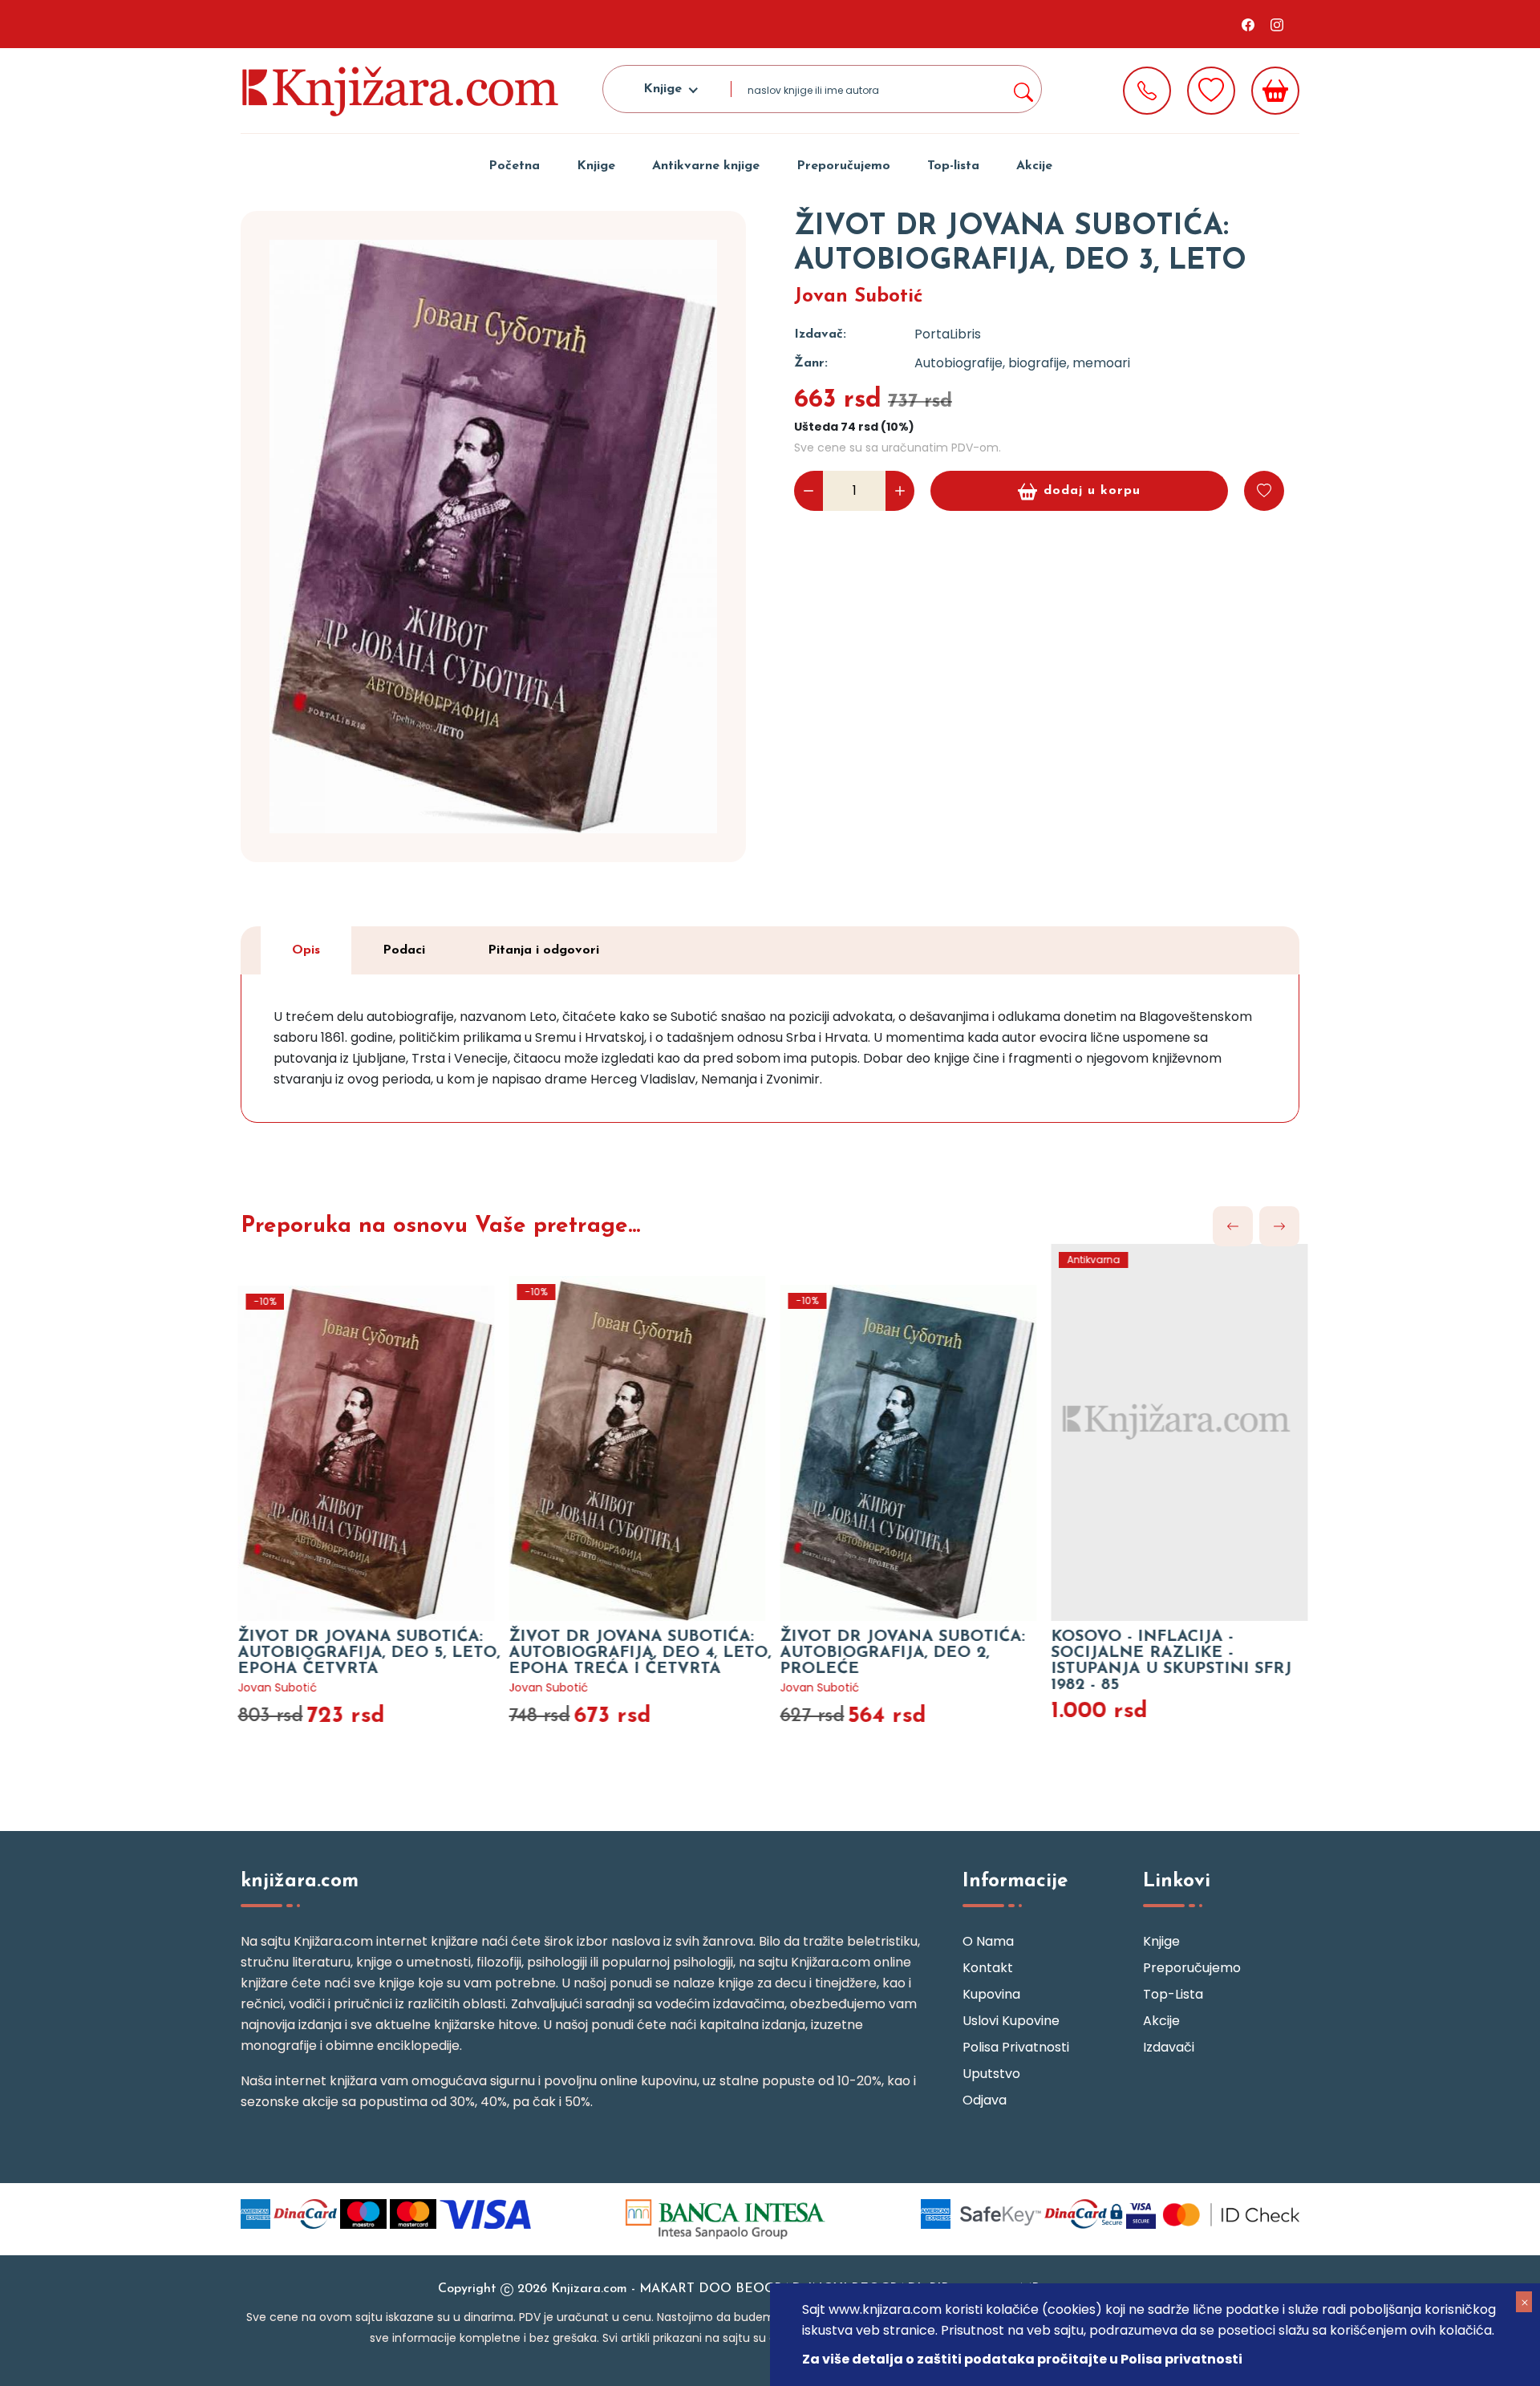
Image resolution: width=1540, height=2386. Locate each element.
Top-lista (953, 166)
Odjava (985, 2100)
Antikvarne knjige (706, 166)
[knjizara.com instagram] (1277, 24)
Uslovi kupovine (1011, 2021)
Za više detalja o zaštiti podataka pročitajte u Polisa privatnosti (1022, 2359)
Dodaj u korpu (1092, 491)
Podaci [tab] (404, 950)
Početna (514, 166)
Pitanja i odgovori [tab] (543, 950)
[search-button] (1023, 89)
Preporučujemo (843, 166)
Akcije (1034, 166)
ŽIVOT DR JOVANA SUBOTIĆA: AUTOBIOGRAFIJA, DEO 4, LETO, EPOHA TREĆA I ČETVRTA (631, 1653)
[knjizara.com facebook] (1248, 24)
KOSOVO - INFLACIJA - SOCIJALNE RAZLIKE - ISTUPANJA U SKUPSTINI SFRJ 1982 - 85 (1162, 1661)
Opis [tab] (306, 950)
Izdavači (1169, 2047)
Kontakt (988, 1968)
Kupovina (991, 1994)
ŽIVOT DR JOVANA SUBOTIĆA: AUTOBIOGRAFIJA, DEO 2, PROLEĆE (893, 1653)
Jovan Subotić (859, 297)
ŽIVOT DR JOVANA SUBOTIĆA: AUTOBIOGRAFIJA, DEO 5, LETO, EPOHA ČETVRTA (360, 1653)
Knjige (596, 166)
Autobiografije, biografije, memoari (1022, 363)
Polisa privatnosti (1016, 2047)
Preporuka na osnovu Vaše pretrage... (440, 1226)
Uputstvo (991, 2074)
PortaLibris (948, 334)
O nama (988, 1941)
